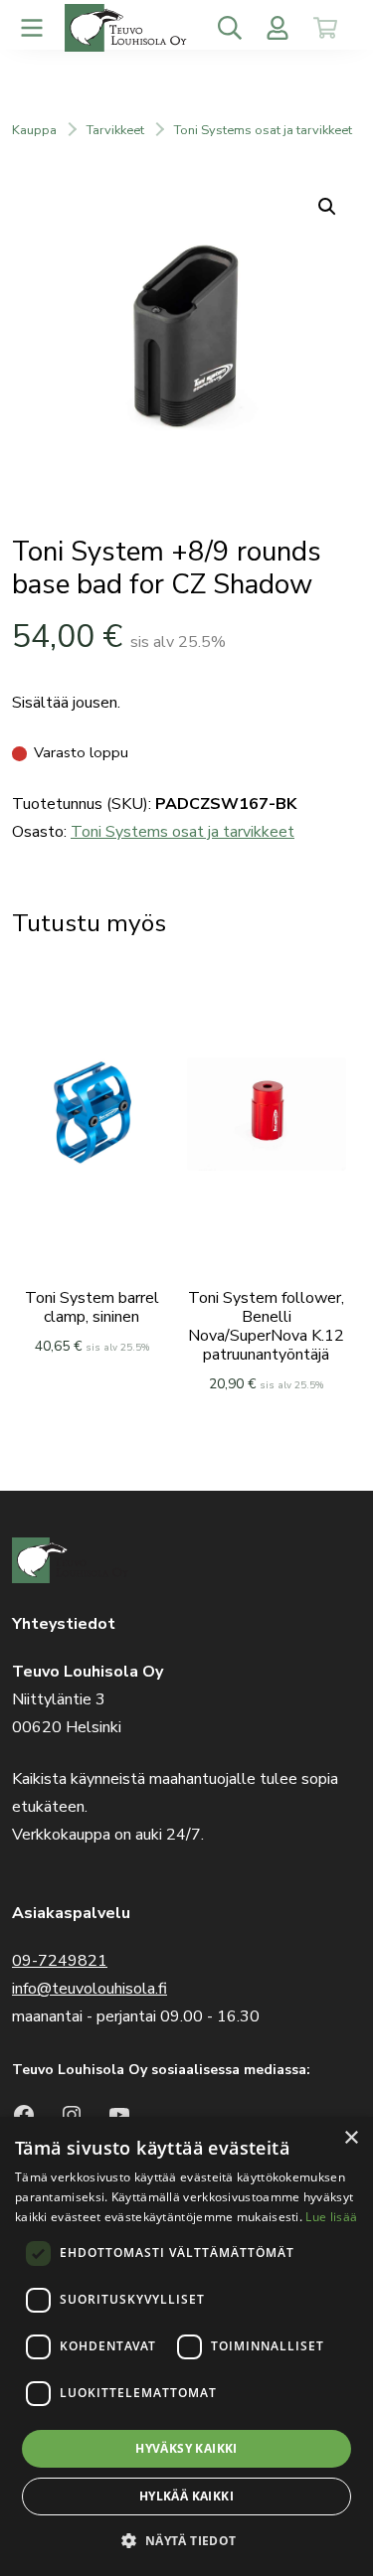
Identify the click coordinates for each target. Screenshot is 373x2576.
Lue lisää (331, 2217)
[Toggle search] (230, 28)
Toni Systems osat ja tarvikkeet (263, 130)
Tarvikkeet (115, 130)
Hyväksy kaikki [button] (186, 2448)
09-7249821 (60, 1961)
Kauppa (34, 130)
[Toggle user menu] (278, 28)
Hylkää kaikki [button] (186, 2496)
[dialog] (186, 2346)
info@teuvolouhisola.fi (90, 1989)
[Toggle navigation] (32, 28)
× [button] (351, 2138)
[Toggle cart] (325, 28)
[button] (186, 2541)
